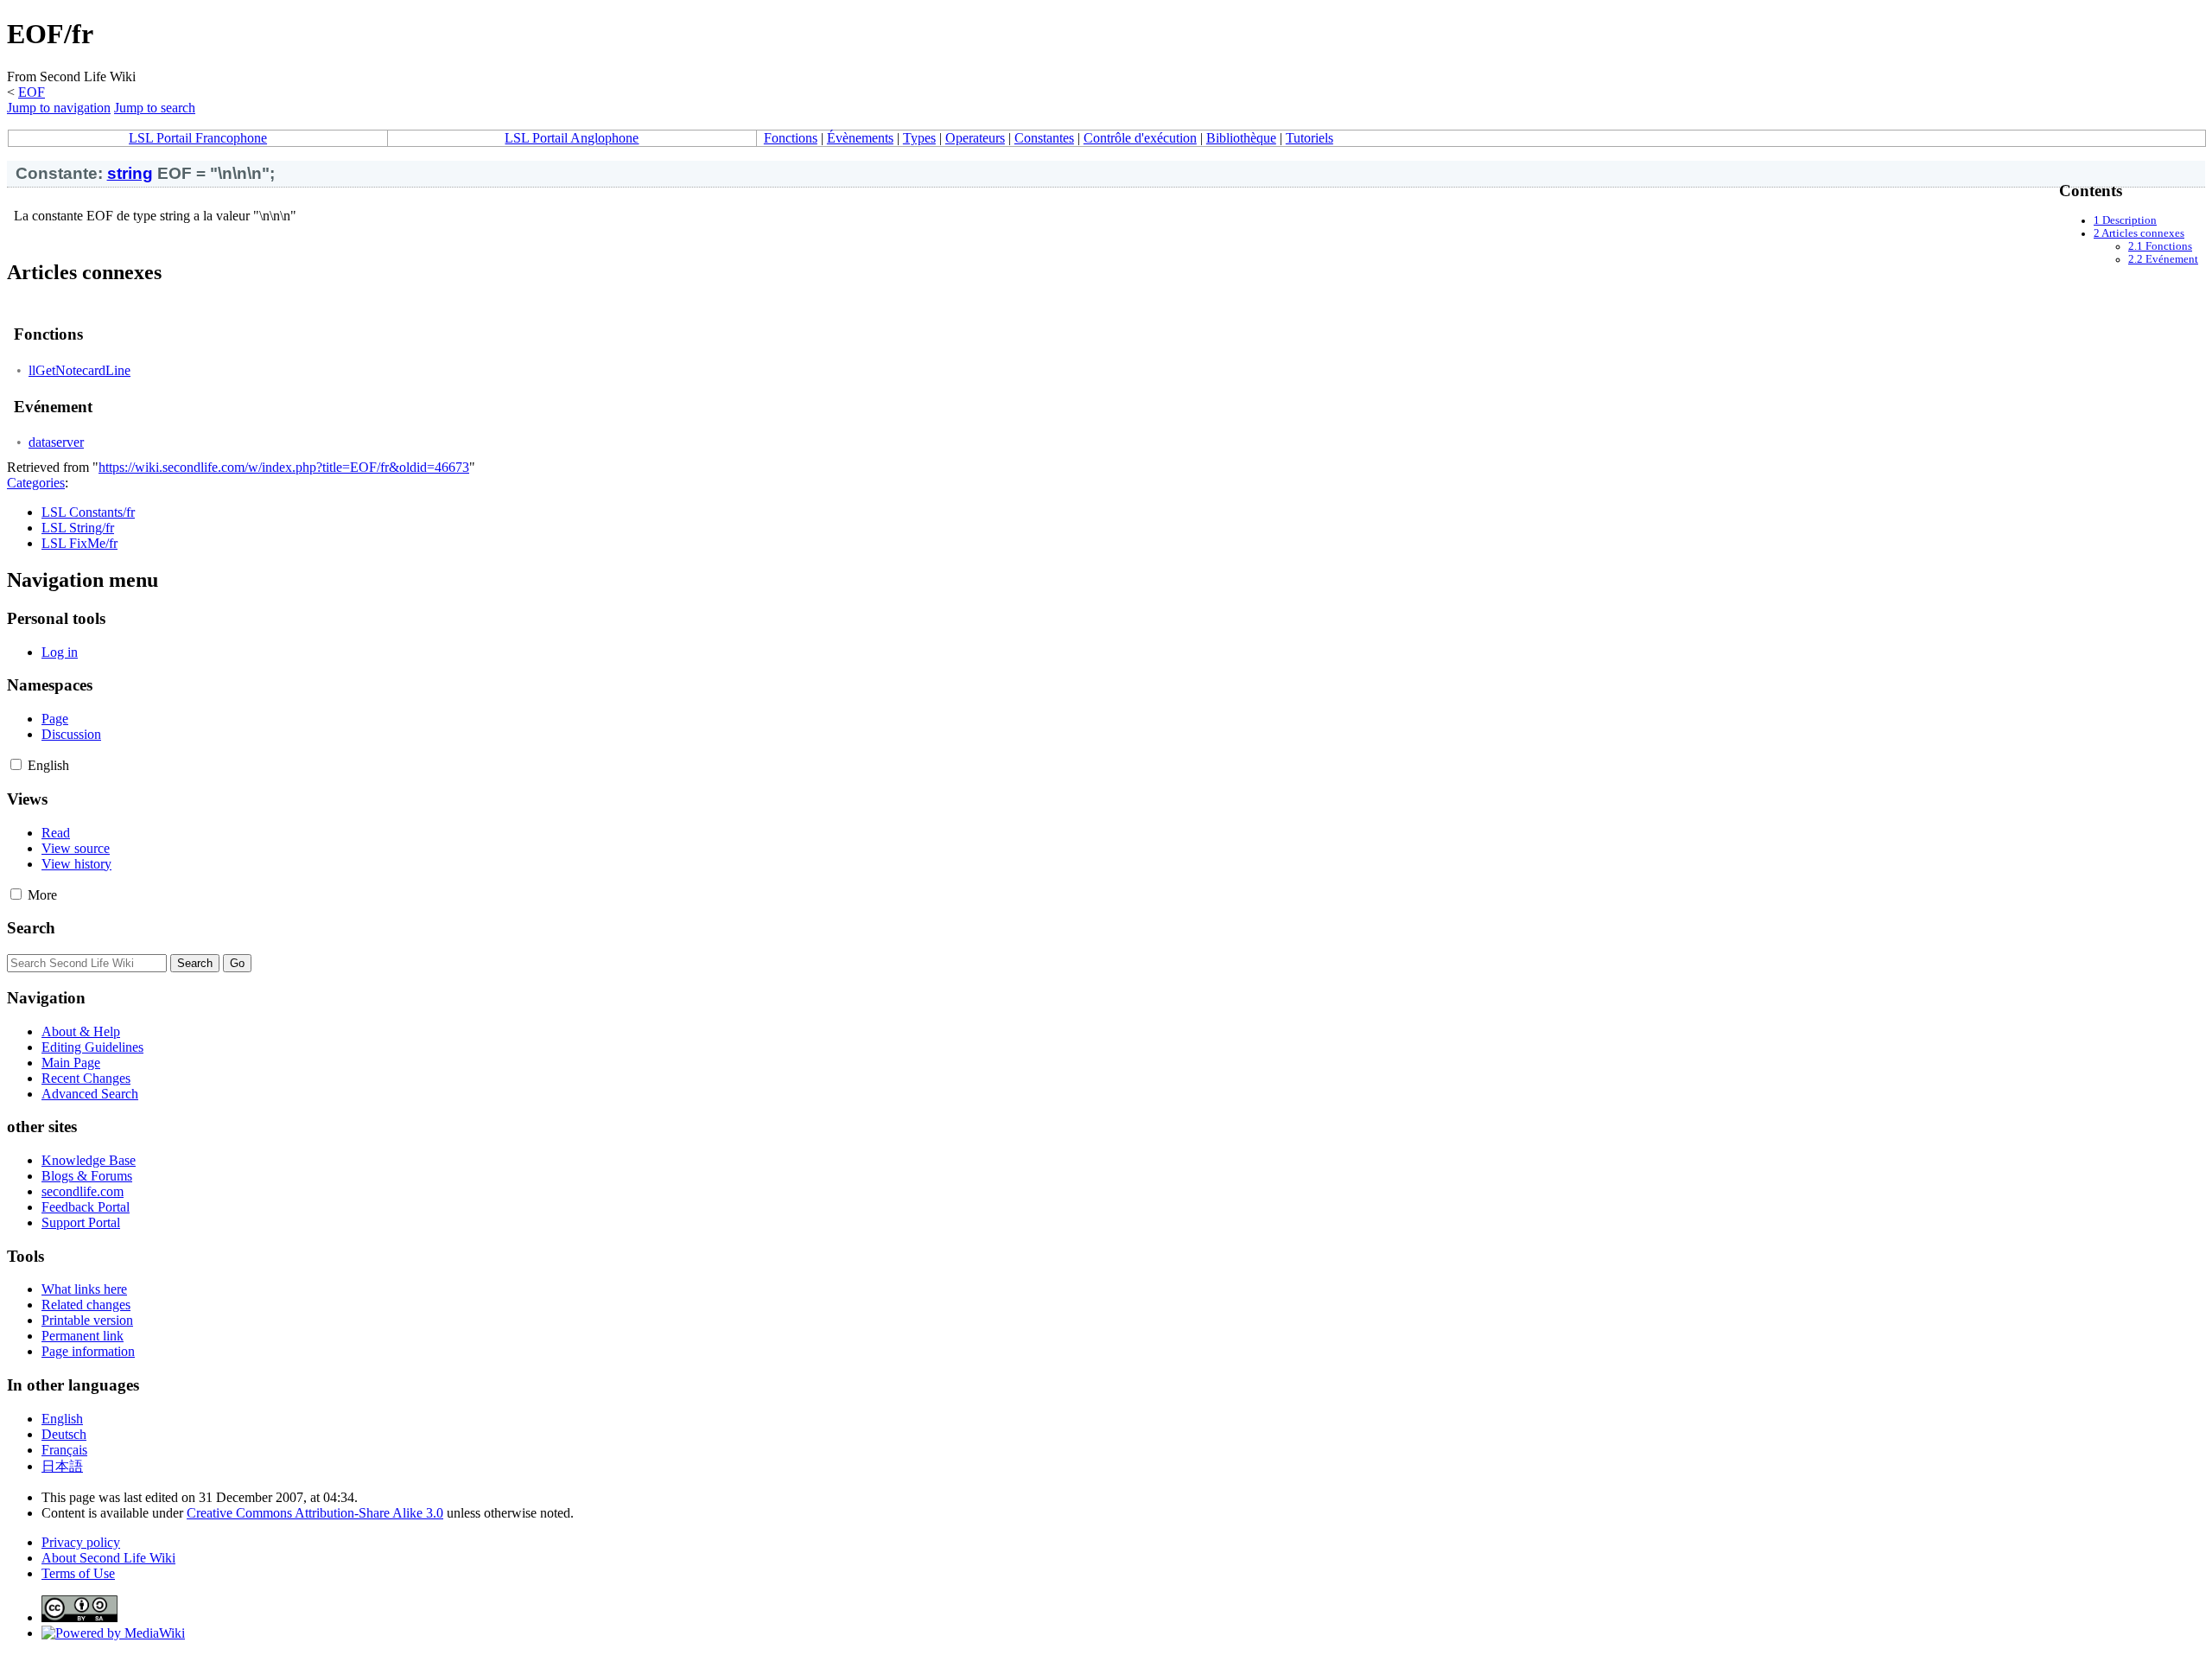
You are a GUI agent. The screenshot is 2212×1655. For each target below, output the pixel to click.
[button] (16, 764)
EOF (32, 92)
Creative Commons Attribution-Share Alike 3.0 (315, 1513)
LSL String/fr (78, 528)
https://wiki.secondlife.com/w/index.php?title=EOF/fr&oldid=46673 (284, 467)
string (130, 173)
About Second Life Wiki (108, 1558)
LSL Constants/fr (88, 512)
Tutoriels (1309, 138)
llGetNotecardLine (79, 370)
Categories (36, 483)
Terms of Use (78, 1573)
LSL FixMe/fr (79, 543)
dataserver (56, 442)
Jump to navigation (59, 108)
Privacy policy (81, 1542)
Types (919, 138)
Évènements (860, 138)
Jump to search (155, 108)
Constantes (1044, 138)
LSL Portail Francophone (198, 138)
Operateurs (975, 138)
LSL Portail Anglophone (572, 138)
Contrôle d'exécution (1140, 138)
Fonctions (791, 138)
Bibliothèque (1241, 138)
